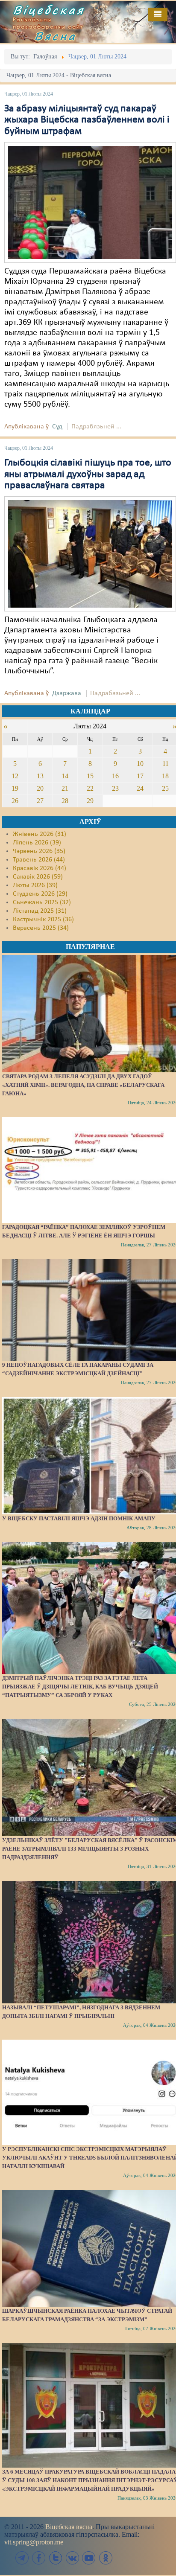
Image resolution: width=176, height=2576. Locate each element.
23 (115, 788)
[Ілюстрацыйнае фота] (90, 554)
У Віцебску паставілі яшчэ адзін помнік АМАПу (79, 1518)
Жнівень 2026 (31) (40, 834)
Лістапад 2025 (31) (40, 911)
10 (140, 764)
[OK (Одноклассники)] (106, 2558)
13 (40, 776)
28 (65, 801)
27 (40, 801)
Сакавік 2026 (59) (38, 877)
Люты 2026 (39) (35, 885)
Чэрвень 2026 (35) (39, 851)
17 (140, 776)
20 (40, 788)
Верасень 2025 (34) (41, 928)
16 (115, 776)
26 (15, 801)
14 (65, 776)
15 (90, 776)
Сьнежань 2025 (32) (42, 902)
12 (15, 776)
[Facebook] (39, 2558)
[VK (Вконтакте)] (72, 2558)
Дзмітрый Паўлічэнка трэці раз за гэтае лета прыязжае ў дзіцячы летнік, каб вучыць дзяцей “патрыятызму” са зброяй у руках (80, 1687)
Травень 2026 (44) (39, 860)
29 (90, 801)
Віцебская (49, 10)
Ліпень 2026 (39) (37, 843)
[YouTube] (89, 2558)
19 (15, 788)
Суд (57, 427)
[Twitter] (56, 2558)
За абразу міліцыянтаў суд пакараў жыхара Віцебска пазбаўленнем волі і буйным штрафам (87, 120)
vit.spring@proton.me (34, 2542)
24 (140, 788)
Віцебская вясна (69, 2527)
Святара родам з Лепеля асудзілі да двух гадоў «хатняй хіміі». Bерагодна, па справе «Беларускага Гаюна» (83, 1085)
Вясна (56, 36)
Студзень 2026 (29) (40, 894)
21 (65, 788)
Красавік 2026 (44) (40, 868)
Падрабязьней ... (96, 427)
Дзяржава (67, 693)
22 (90, 788)
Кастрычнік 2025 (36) (43, 920)
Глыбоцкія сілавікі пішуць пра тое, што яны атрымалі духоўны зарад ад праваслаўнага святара (88, 474)
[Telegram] (22, 2558)
